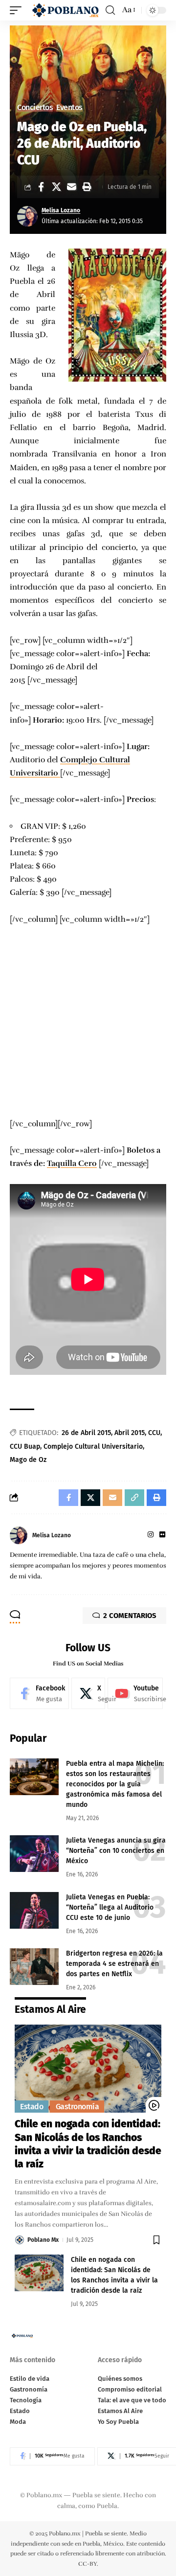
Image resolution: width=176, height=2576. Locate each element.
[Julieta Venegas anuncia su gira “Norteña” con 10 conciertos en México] (34, 1854)
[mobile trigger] (18, 10)
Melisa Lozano (61, 210)
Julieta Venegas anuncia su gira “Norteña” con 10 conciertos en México (116, 1851)
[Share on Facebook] (41, 187)
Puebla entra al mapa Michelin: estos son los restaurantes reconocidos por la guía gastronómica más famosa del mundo (115, 1784)
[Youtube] (135, 1693)
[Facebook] (39, 1693)
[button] (87, 187)
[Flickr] (162, 1535)
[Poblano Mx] (65, 10)
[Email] (71, 187)
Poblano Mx (43, 2240)
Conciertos (35, 108)
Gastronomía (77, 2107)
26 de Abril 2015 (86, 1433)
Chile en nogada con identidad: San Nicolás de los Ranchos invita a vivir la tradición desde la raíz (88, 2144)
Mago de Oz (28, 1460)
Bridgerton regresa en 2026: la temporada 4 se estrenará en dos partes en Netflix (114, 1964)
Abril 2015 (130, 1433)
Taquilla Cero (72, 1163)
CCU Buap (25, 1447)
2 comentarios (130, 1616)
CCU (154, 1433)
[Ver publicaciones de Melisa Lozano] (27, 216)
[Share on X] (56, 187)
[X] (88, 1693)
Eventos (69, 108)
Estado (32, 2107)
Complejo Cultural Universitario (93, 1447)
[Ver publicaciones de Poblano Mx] (20, 2240)
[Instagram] (151, 1535)
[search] (110, 10)
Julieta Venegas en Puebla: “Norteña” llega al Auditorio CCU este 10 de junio (110, 1907)
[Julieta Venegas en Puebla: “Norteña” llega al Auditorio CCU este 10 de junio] (34, 1910)
